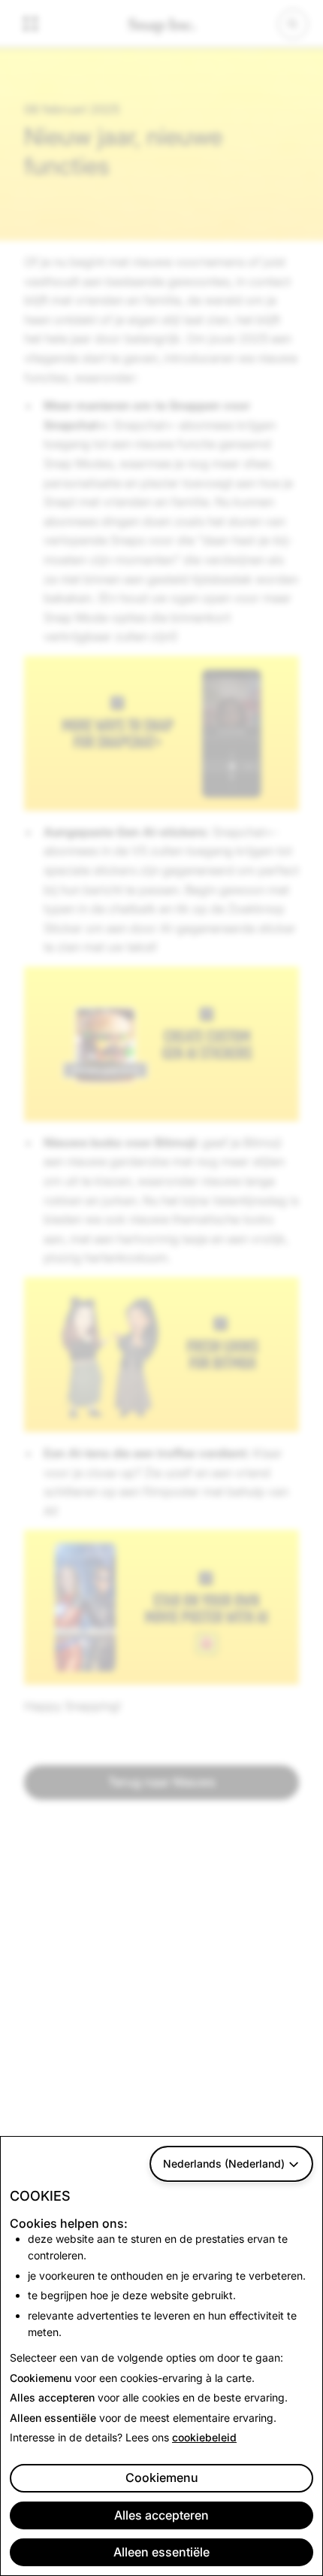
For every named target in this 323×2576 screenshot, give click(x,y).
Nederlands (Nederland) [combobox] (224, 2163)
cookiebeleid (204, 2437)
